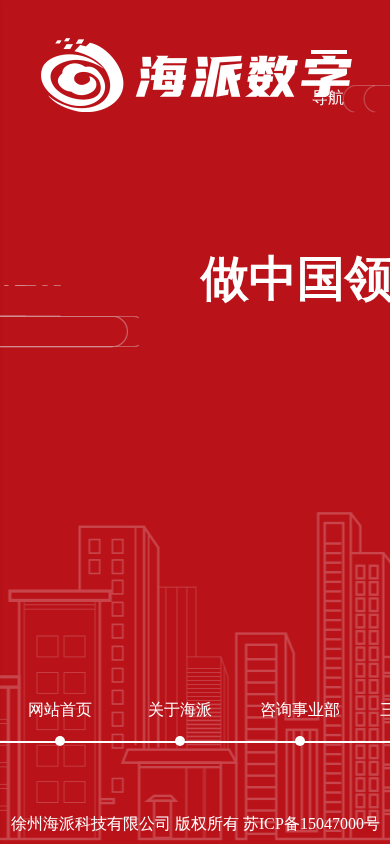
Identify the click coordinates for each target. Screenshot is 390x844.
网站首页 (60, 709)
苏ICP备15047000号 (311, 823)
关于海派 (180, 709)
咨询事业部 (300, 709)
